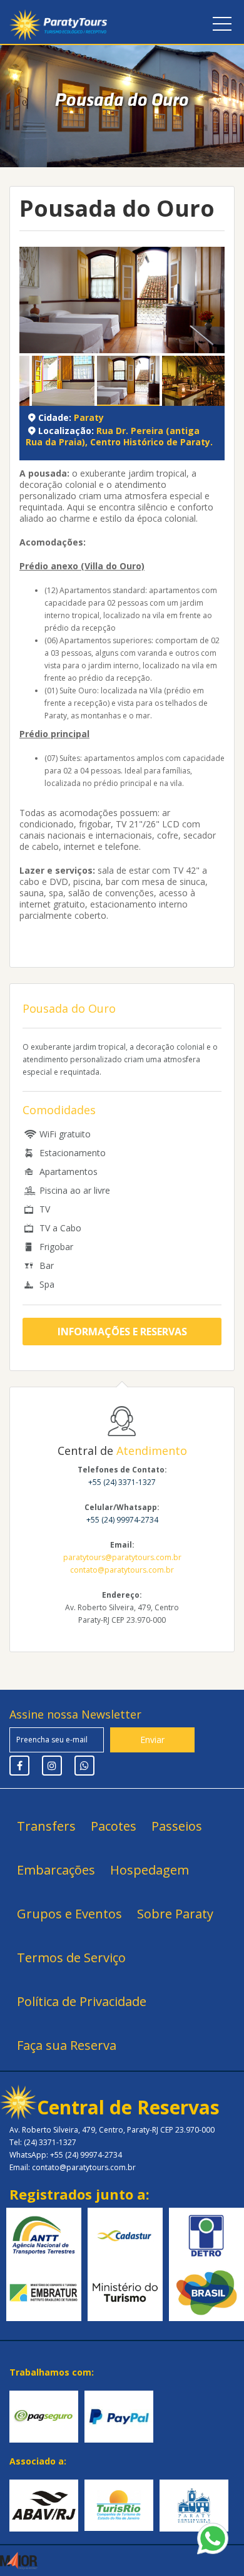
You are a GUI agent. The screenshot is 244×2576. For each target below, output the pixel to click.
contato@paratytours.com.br (122, 1570)
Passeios (177, 1826)
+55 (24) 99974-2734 (122, 1520)
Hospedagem (150, 1870)
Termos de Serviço (71, 1958)
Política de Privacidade (82, 2001)
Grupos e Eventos (69, 1914)
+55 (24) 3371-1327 (122, 1482)
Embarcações (56, 1870)
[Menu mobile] (222, 26)
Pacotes (114, 1826)
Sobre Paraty (175, 1914)
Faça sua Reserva (67, 2045)
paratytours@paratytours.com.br (122, 1557)
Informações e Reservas (122, 1332)
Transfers (46, 1826)
